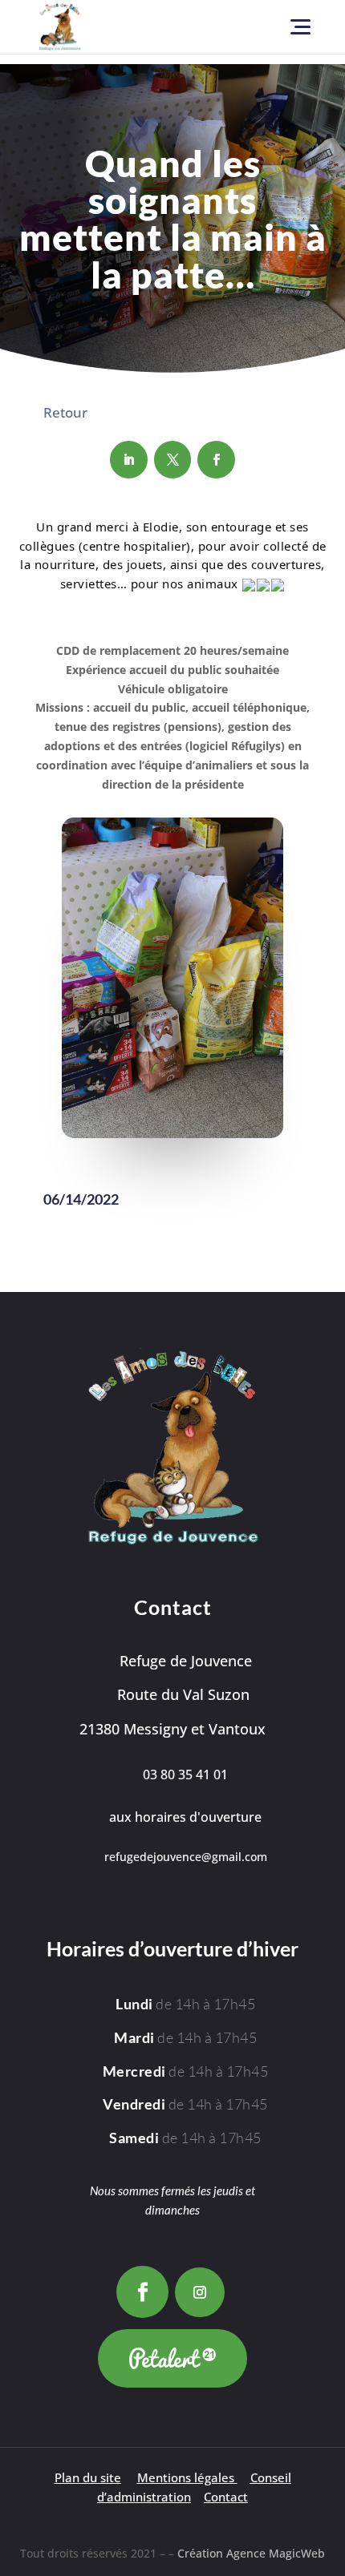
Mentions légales (186, 2478)
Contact (226, 2497)
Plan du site (88, 2478)
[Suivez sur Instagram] (200, 2292)
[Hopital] (172, 1134)
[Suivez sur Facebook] (216, 460)
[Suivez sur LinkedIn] (129, 460)
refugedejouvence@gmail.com (186, 1857)
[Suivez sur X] (173, 460)
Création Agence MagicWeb (251, 2553)
